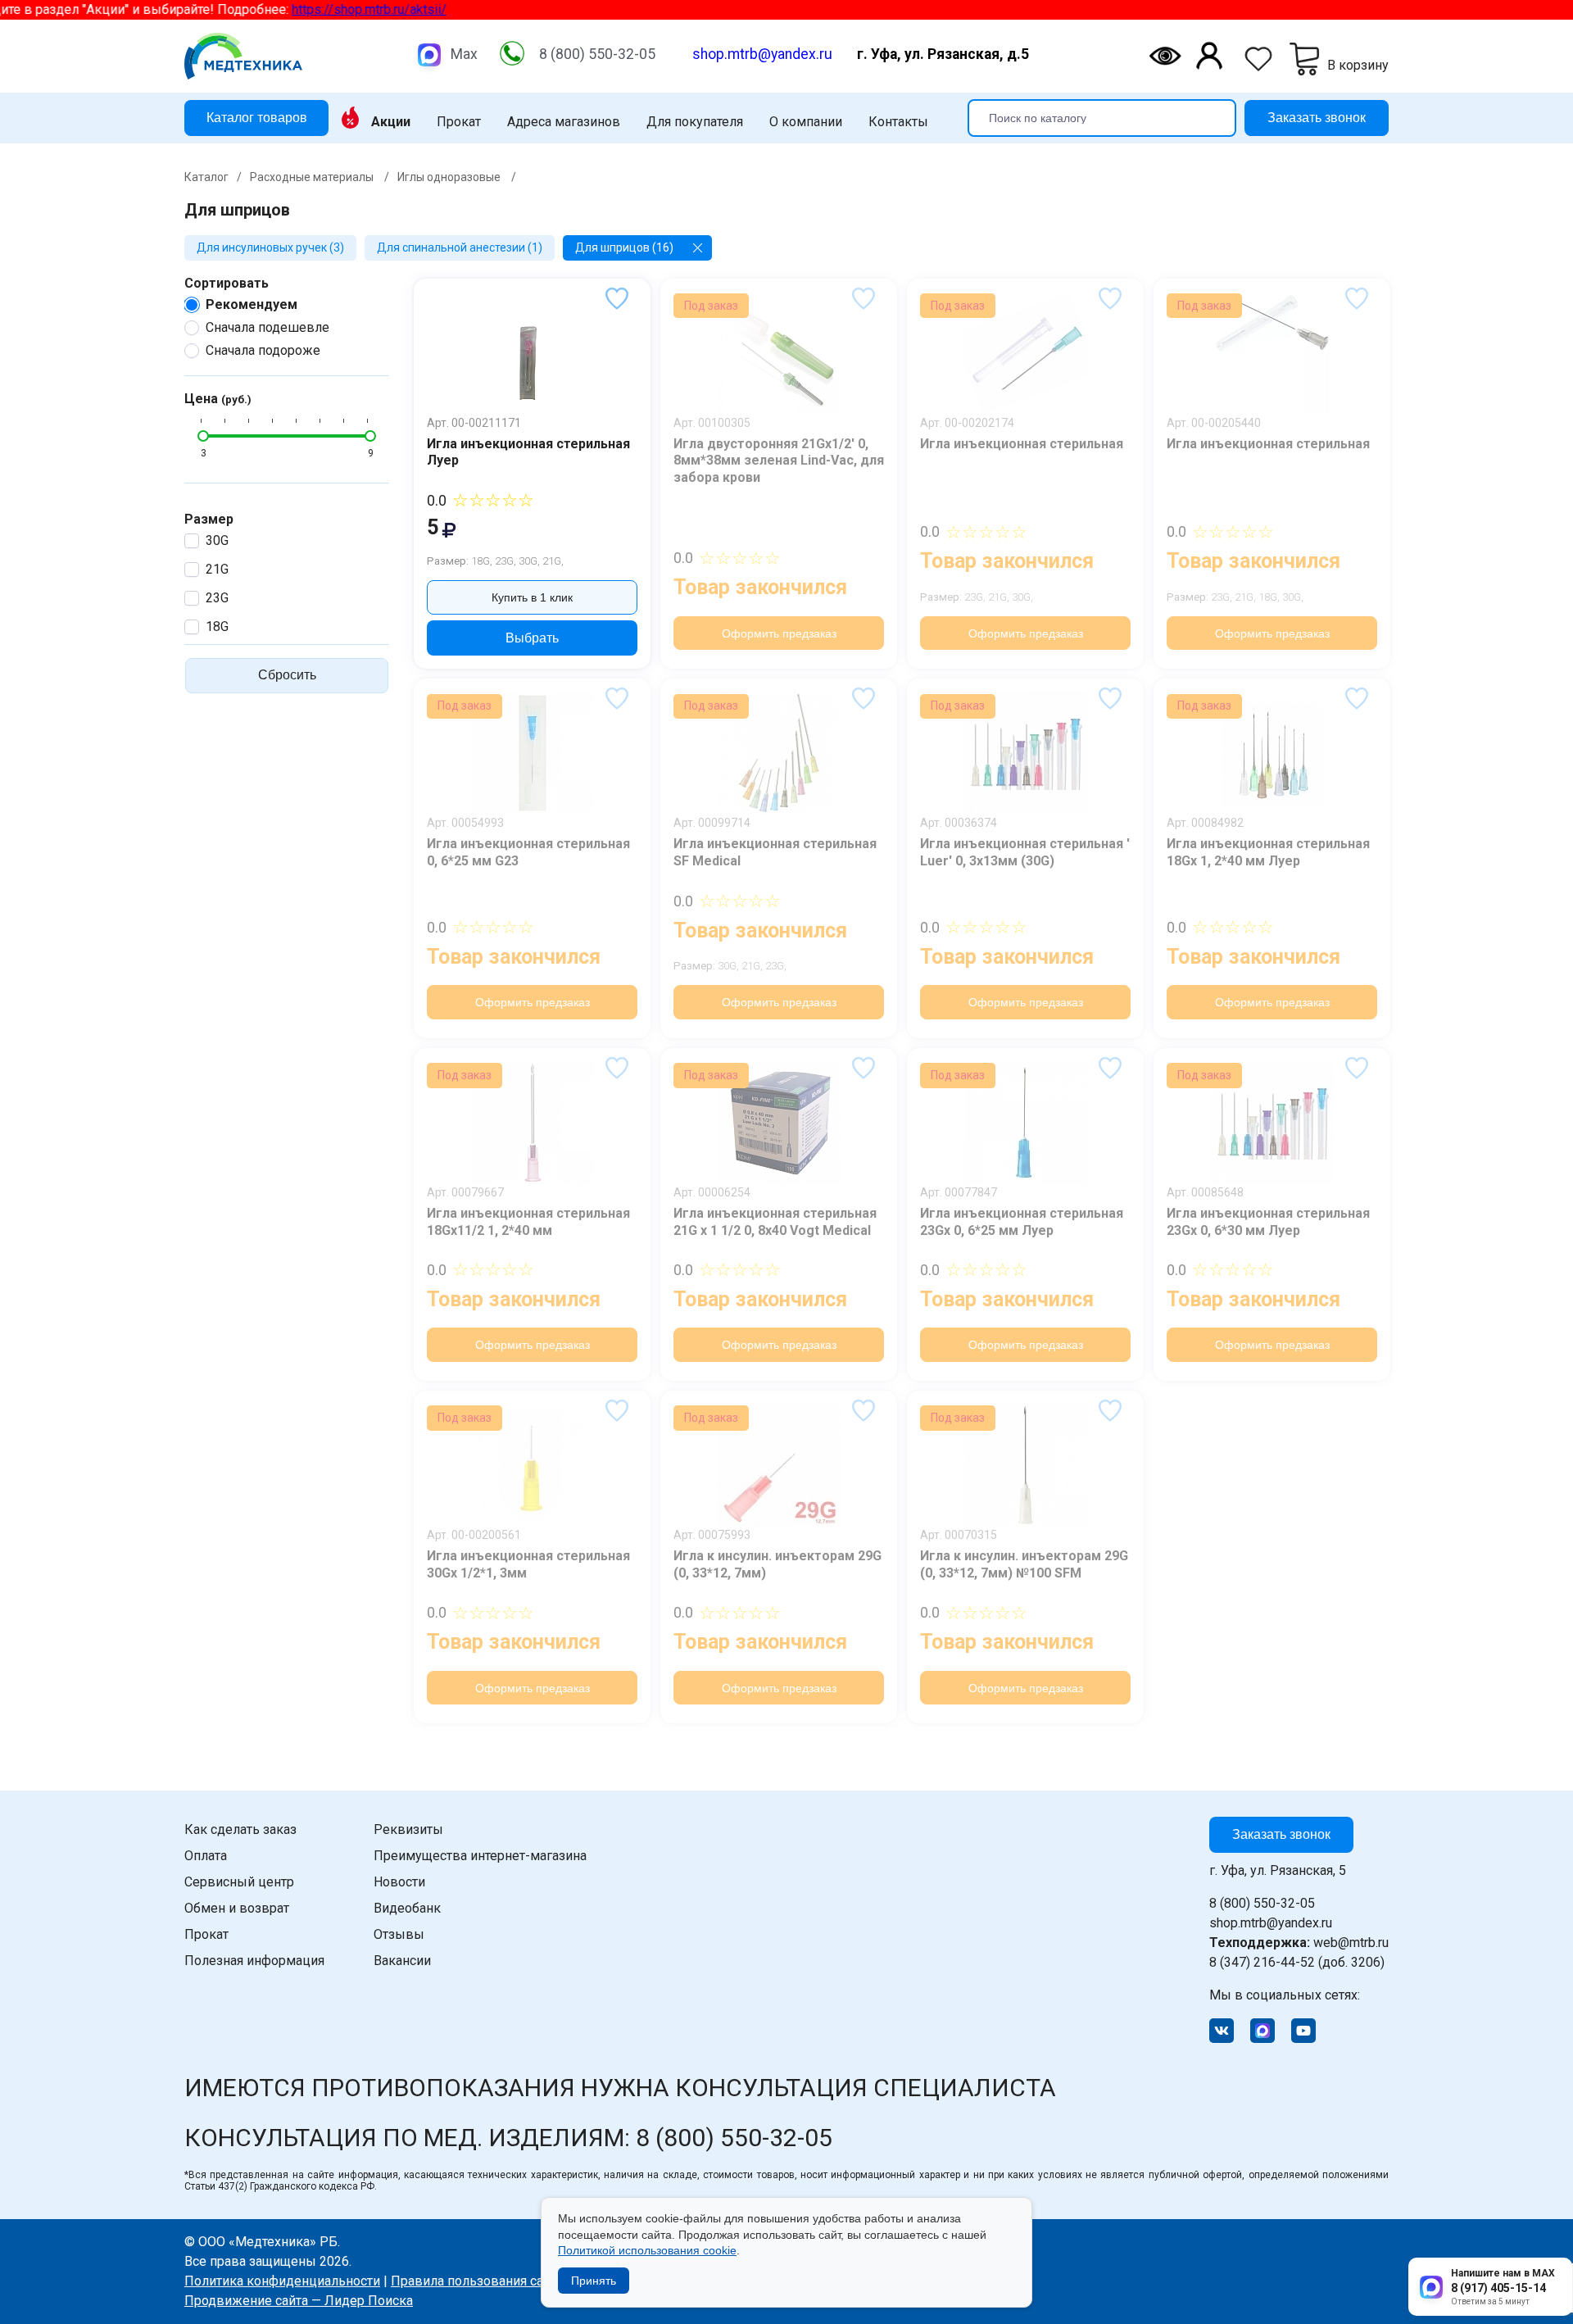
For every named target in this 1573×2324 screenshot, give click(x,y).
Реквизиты (408, 1829)
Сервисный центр (239, 1882)
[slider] (203, 436)
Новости (399, 1882)
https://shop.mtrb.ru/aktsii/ (276, 9)
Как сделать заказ (240, 1829)
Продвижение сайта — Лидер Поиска (299, 2301)
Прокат (459, 122)
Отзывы (399, 1934)
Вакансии (402, 1961)
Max (464, 54)
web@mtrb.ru (1299, 1943)
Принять (594, 2281)
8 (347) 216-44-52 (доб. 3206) (1297, 1962)
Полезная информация (254, 1961)
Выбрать (532, 638)
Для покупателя (695, 122)
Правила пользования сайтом (482, 2281)
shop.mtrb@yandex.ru (762, 54)
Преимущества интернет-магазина (480, 1856)
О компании (806, 122)
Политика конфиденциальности (282, 2281)
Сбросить (287, 675)
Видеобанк (407, 1908)
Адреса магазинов (564, 122)
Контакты (898, 122)
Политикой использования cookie (647, 2250)
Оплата (206, 1856)
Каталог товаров (257, 117)
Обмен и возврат (237, 1908)
